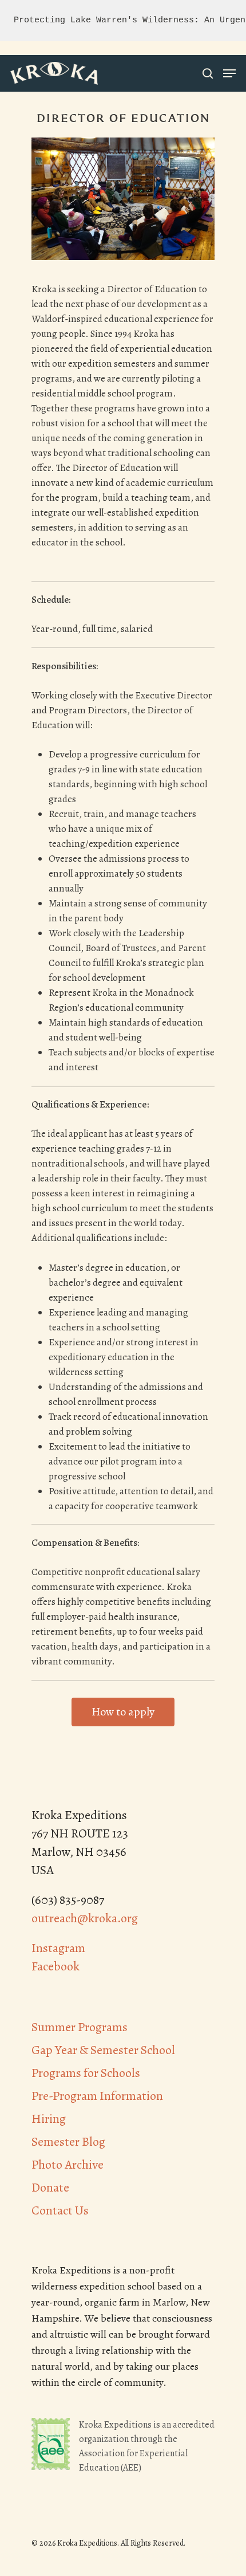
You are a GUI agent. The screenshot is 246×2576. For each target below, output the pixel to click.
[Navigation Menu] (229, 73)
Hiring (49, 2119)
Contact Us (60, 2210)
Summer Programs (80, 2027)
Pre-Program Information (97, 2096)
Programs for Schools (86, 2073)
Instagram (58, 1948)
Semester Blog (68, 2142)
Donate (50, 2188)
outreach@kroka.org (85, 1918)
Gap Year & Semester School (103, 2050)
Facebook (55, 1966)
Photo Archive (68, 2165)
